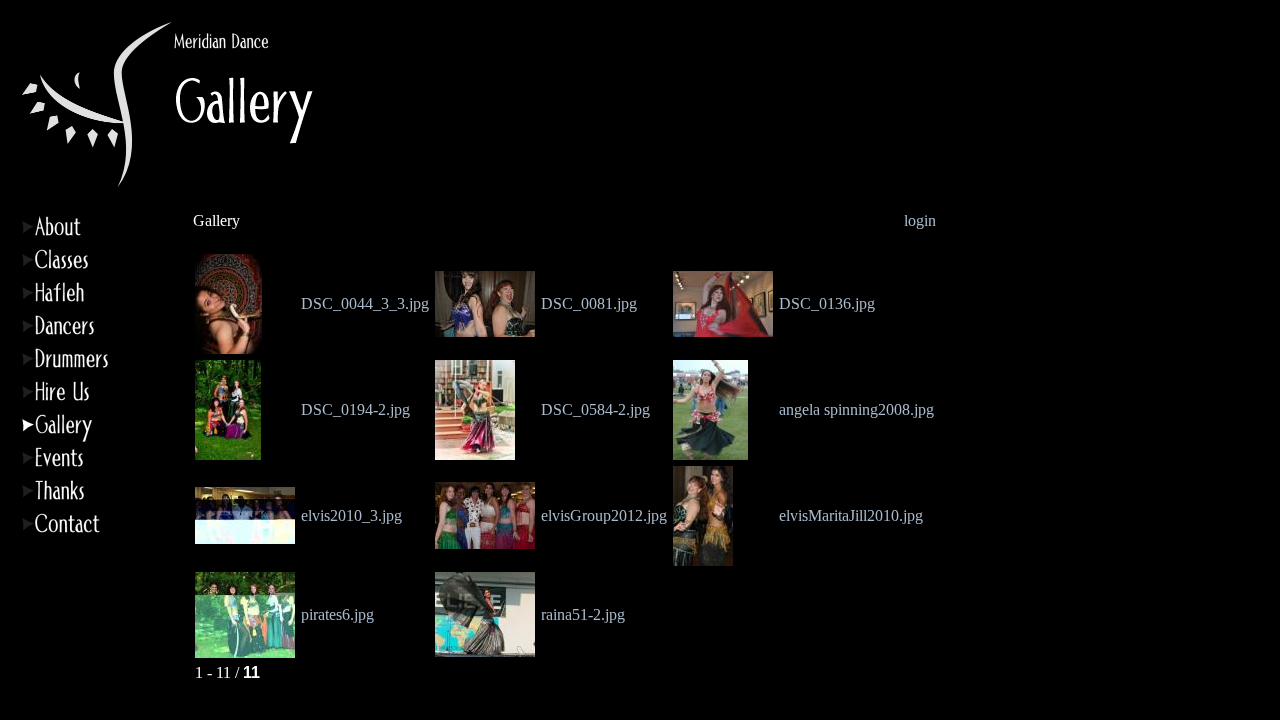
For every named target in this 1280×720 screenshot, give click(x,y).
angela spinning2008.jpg (856, 409)
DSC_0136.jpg (827, 303)
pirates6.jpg (337, 614)
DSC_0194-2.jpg (355, 409)
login (920, 220)
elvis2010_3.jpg (351, 515)
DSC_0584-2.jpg (595, 409)
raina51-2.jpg (583, 614)
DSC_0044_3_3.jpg (365, 303)
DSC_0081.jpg (589, 303)
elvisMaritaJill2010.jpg (851, 515)
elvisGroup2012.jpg (604, 515)
